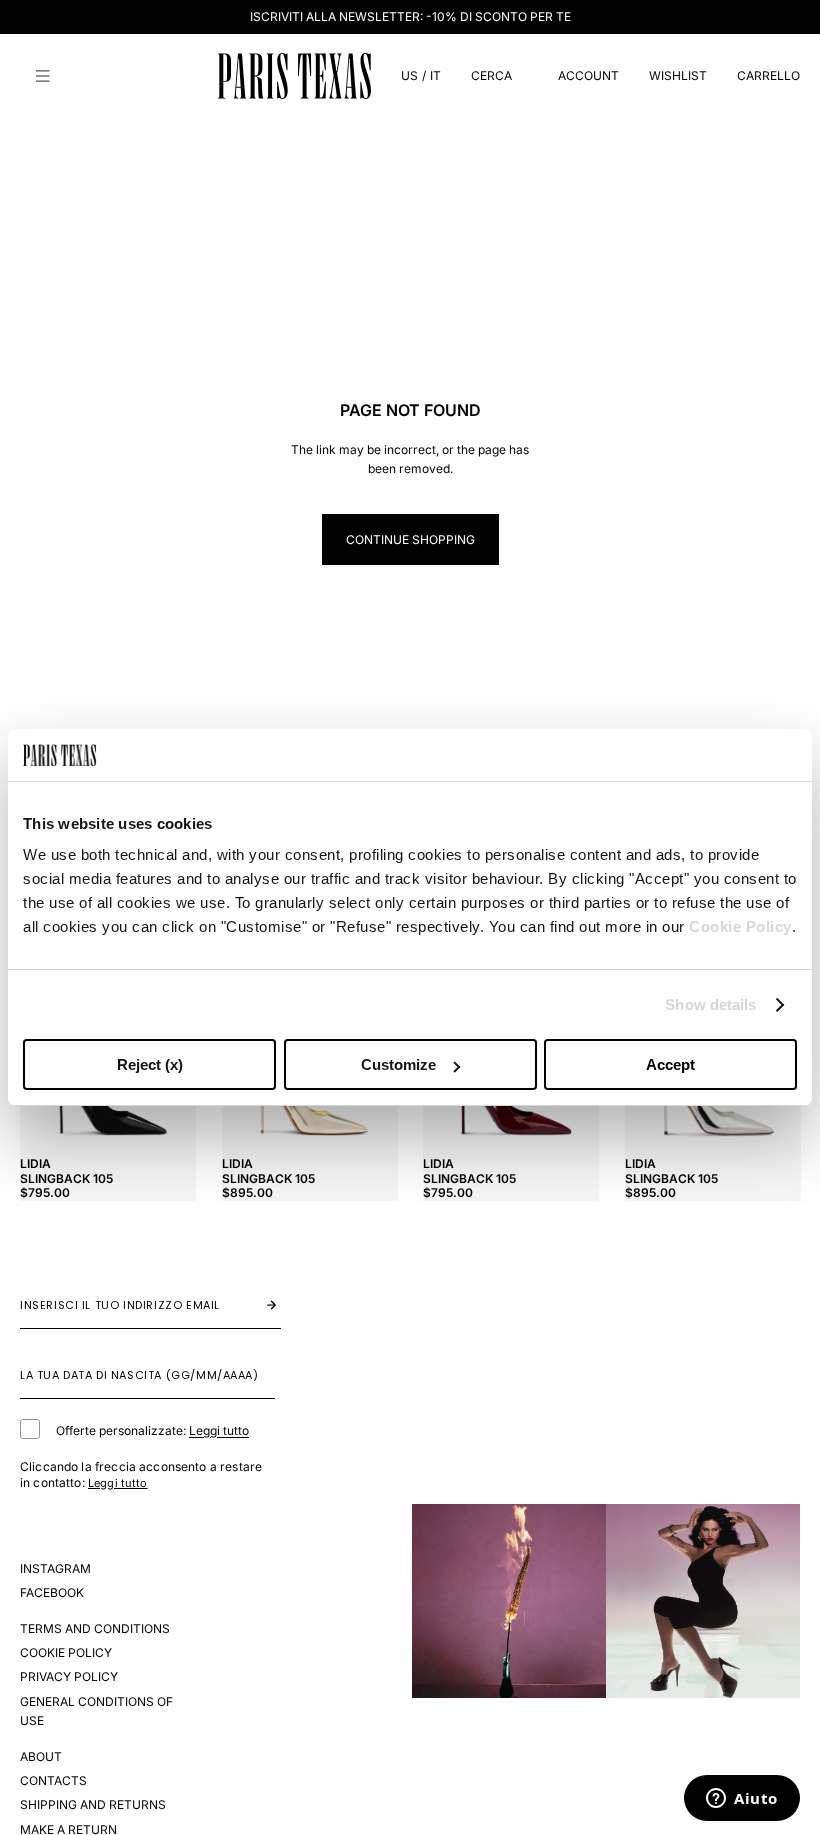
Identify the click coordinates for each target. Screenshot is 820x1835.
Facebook (52, 1592)
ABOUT (41, 1756)
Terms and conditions (95, 1628)
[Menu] (43, 76)
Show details (710, 1004)
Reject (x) (150, 1064)
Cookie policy (66, 1652)
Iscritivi (251, 1305)
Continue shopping (410, 539)
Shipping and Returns (93, 1804)
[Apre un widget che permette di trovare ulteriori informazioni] (742, 1800)
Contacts (53, 1780)
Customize (398, 1064)
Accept (670, 1064)
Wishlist (678, 75)
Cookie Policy (740, 926)
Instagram (55, 1568)
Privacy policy (69, 1676)
